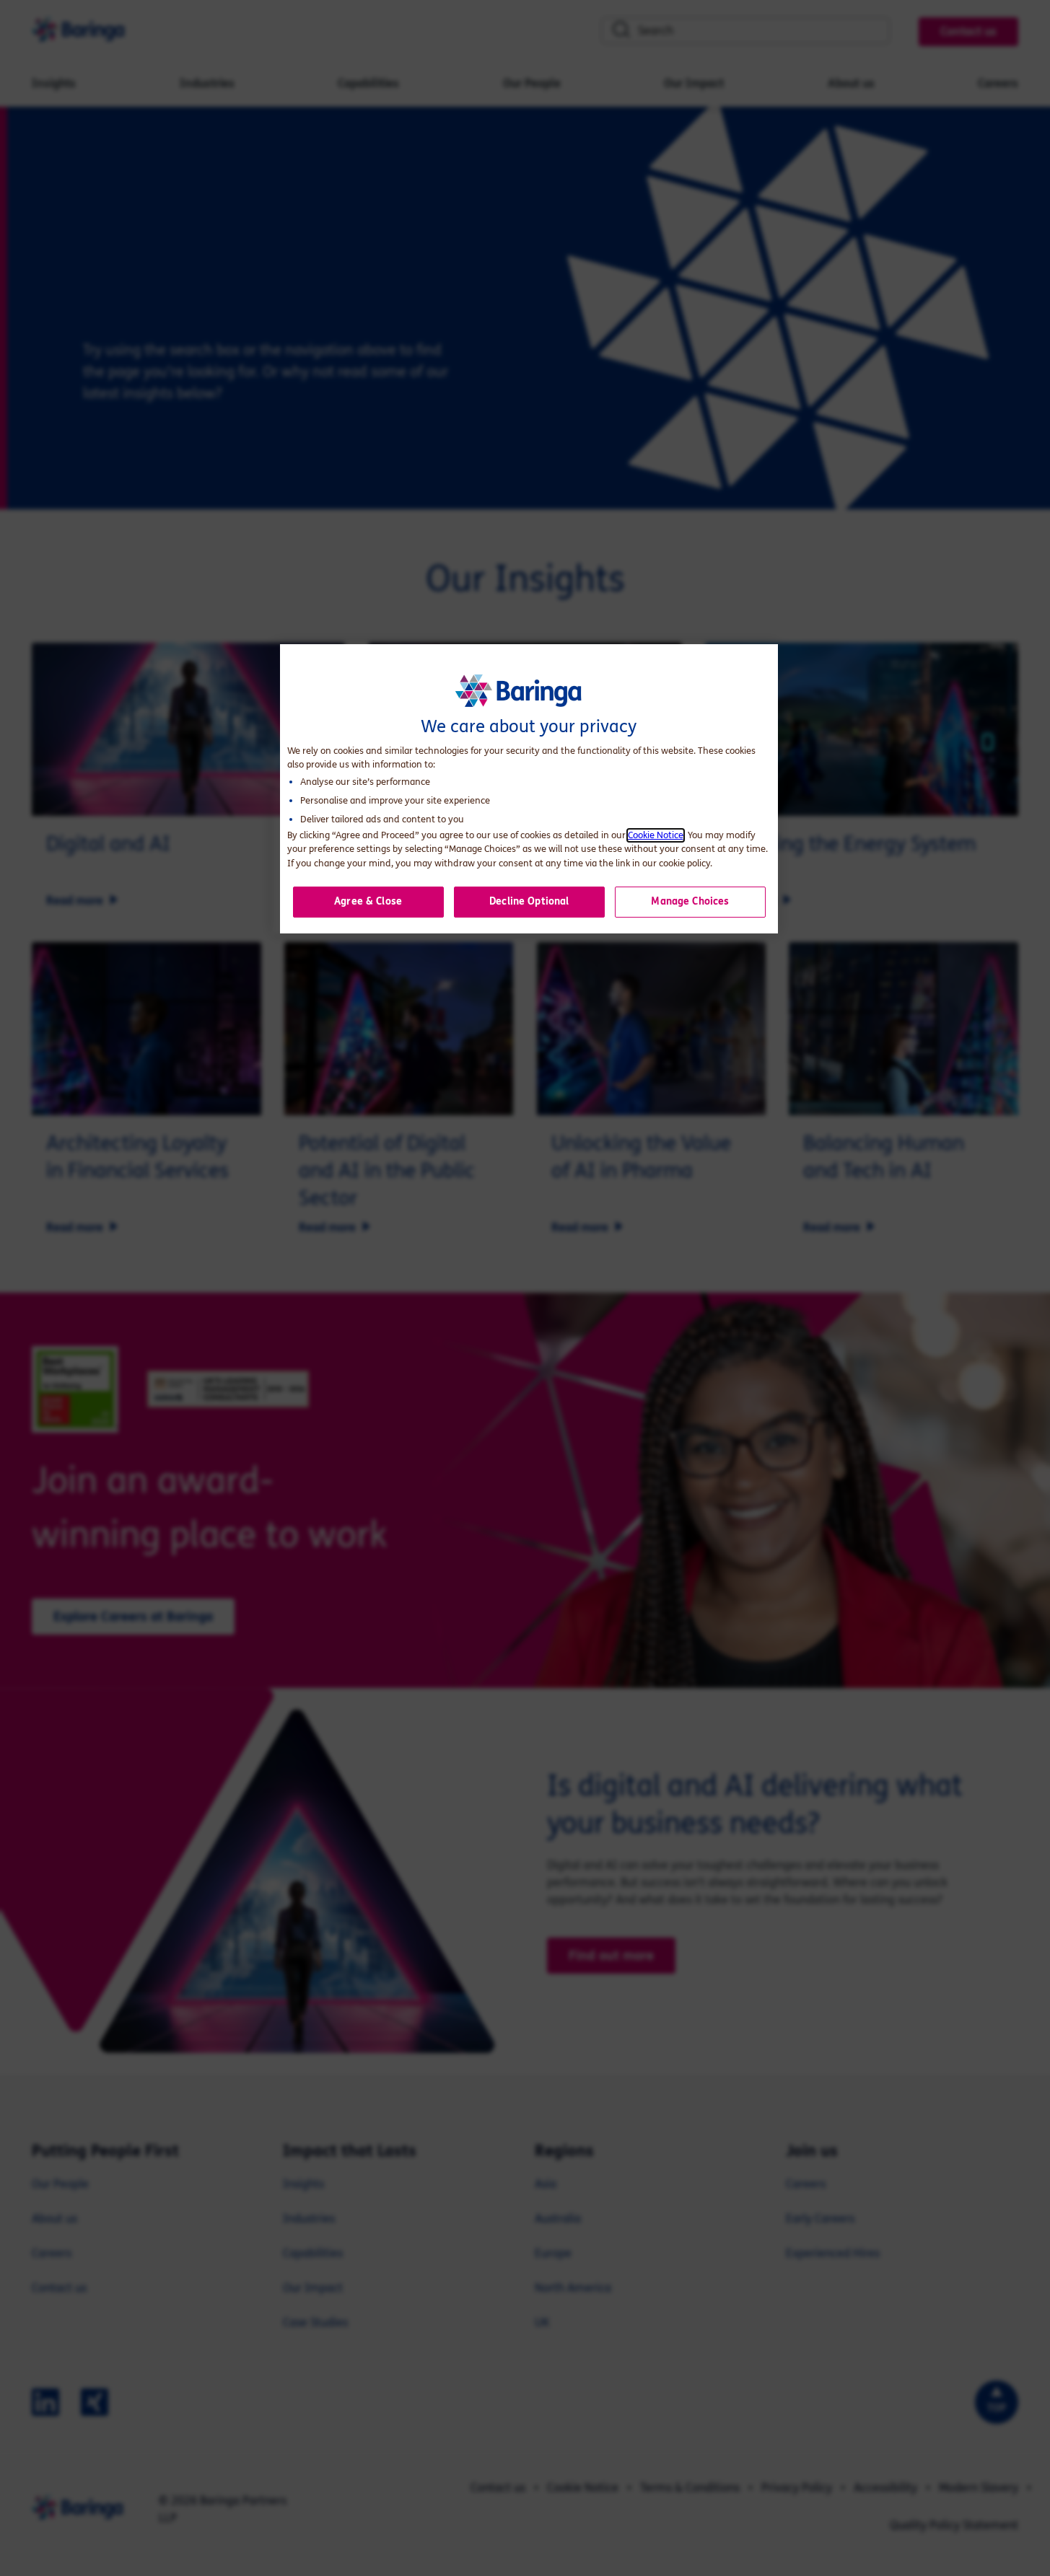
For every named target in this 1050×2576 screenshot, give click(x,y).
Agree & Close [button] (368, 901)
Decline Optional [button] (529, 901)
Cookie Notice (656, 835)
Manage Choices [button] (690, 901)
